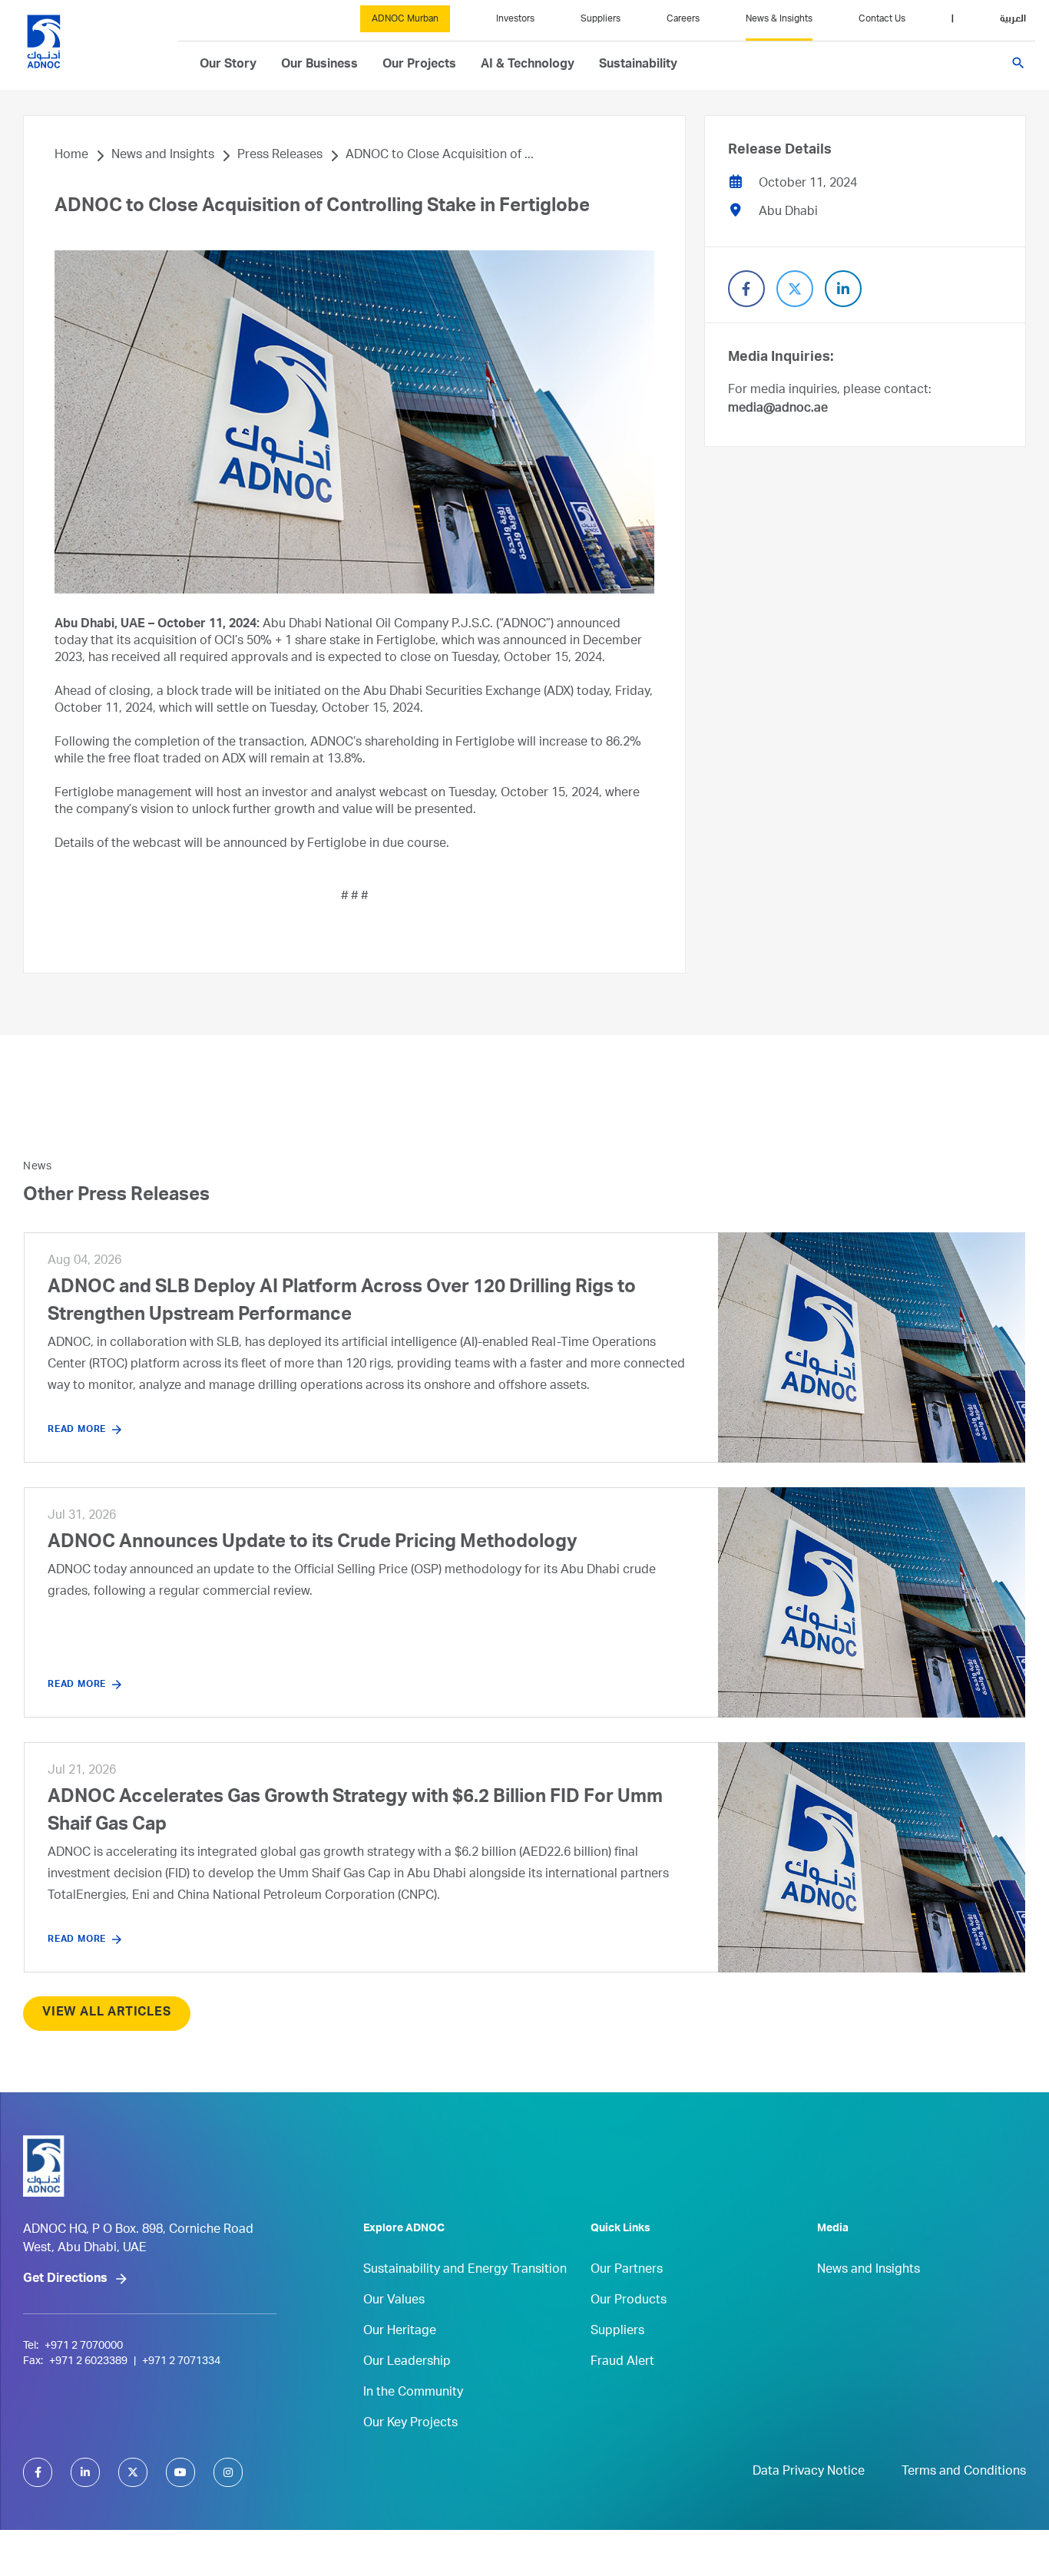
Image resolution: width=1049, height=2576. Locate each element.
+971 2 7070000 (84, 2346)
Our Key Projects (410, 2424)
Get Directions (65, 2280)
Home (71, 156)
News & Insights (779, 19)
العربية (1013, 19)
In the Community (413, 2393)
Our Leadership (407, 2363)
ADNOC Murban (405, 19)
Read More (77, 1430)
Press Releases (280, 156)
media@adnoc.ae (778, 409)
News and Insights (163, 156)
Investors (515, 19)
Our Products (629, 2301)
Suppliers (601, 19)
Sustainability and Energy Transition (465, 2270)
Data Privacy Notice (809, 2472)
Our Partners (627, 2270)
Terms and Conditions (964, 2472)
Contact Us (882, 19)
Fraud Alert (622, 2363)
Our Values (394, 2301)
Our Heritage (400, 2332)
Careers (683, 19)
